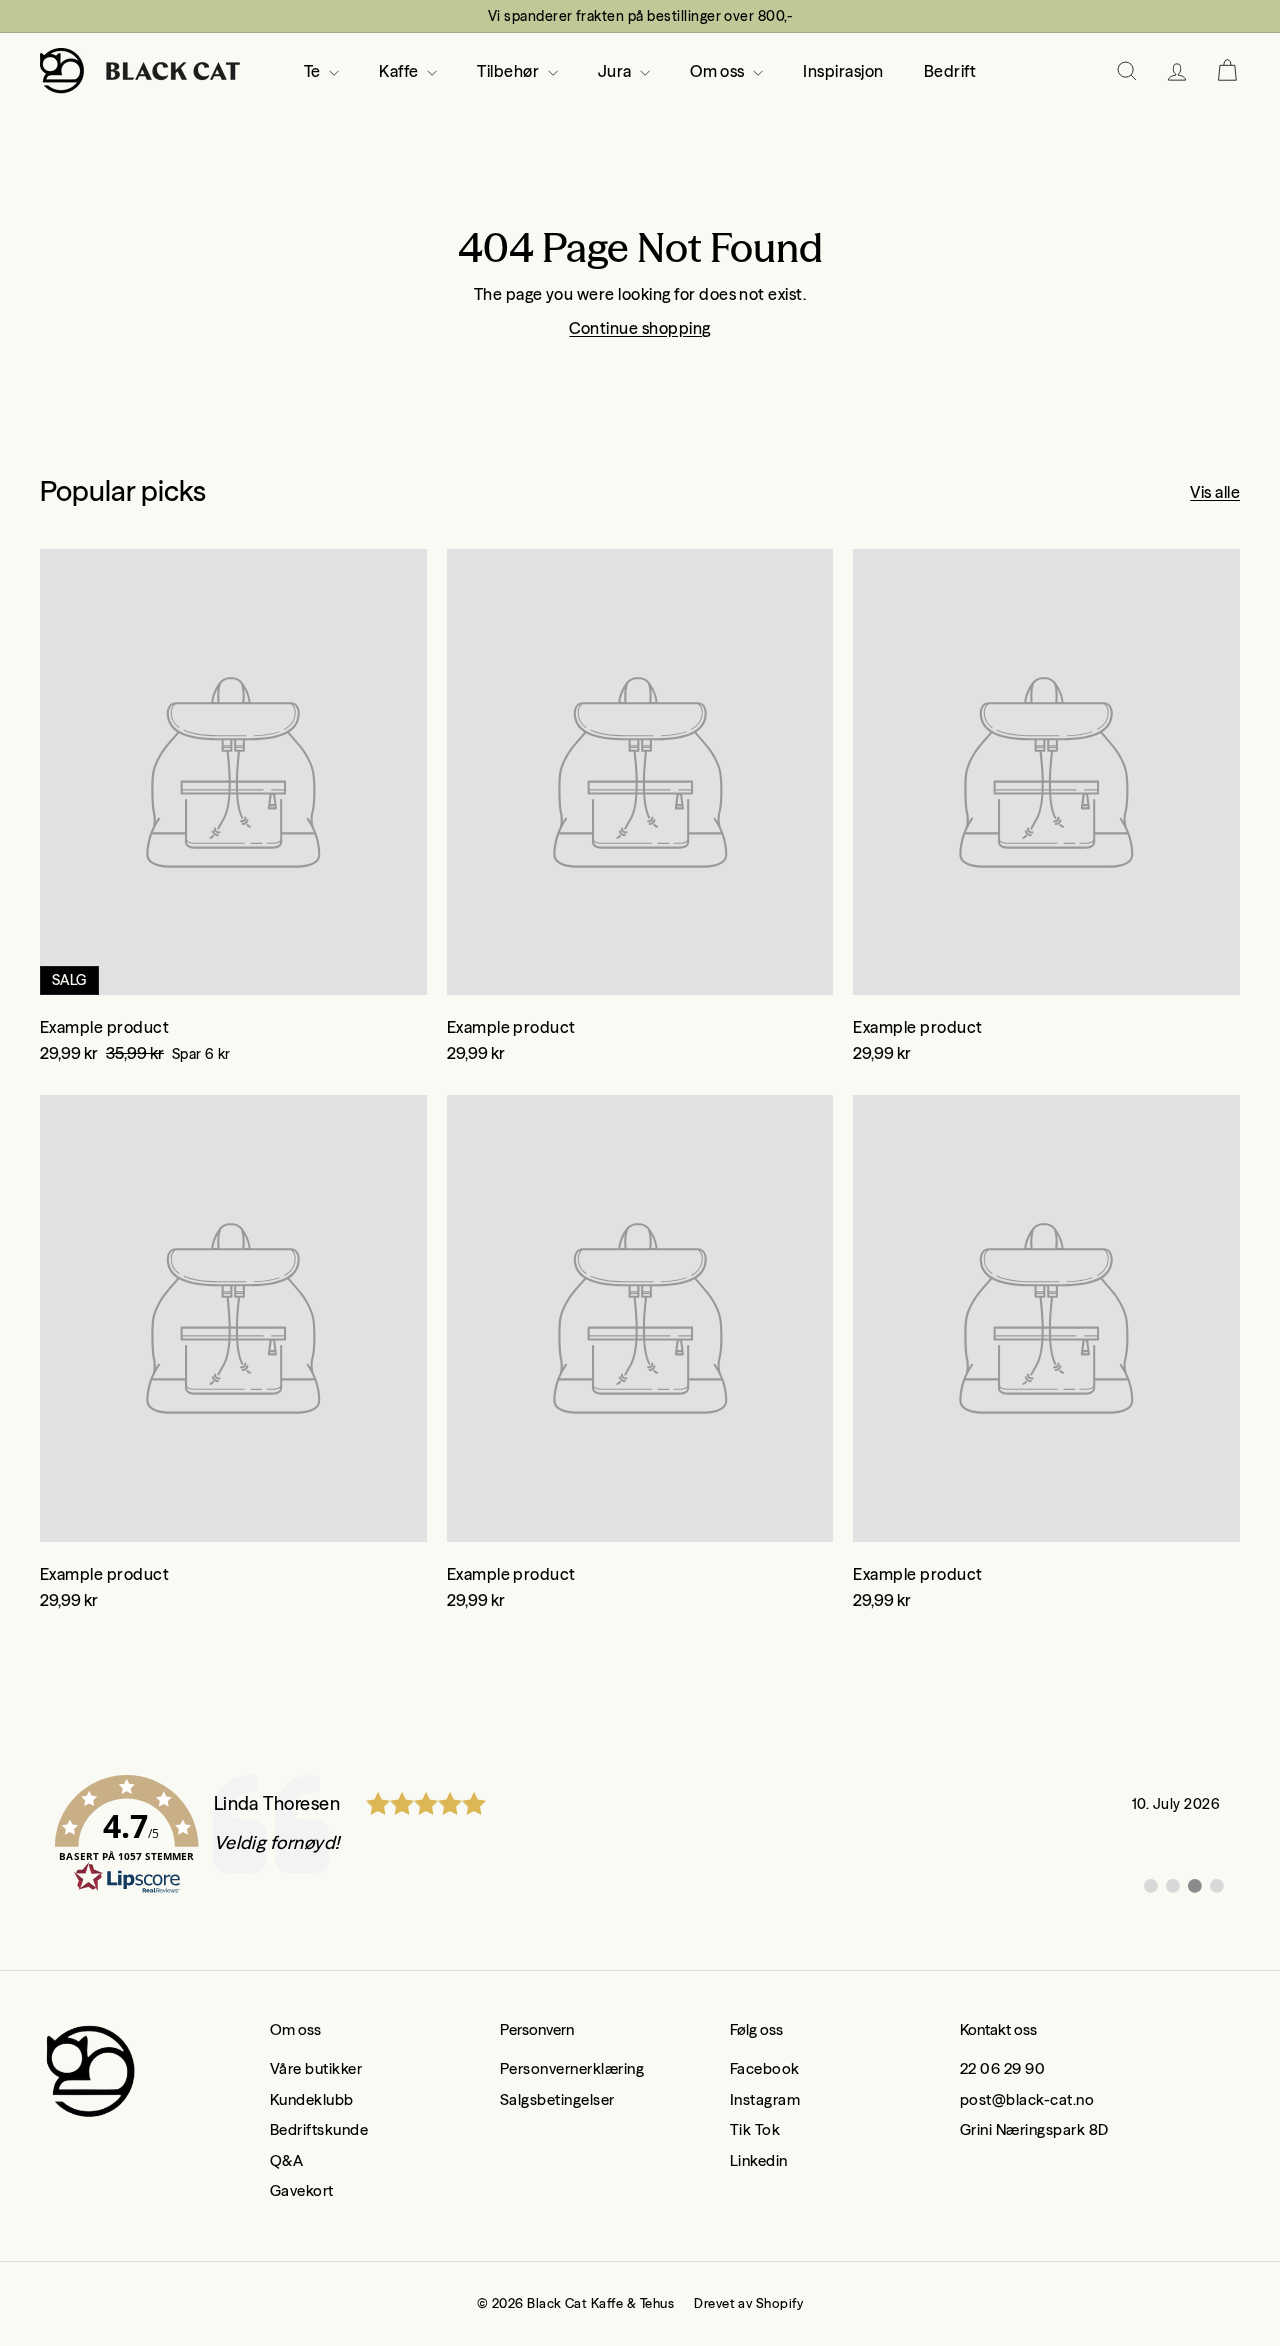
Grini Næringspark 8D (1034, 2129)
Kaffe (400, 71)
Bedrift (950, 71)
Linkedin (759, 2160)
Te (314, 71)
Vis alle (1215, 492)
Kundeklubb (312, 2099)
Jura (616, 71)
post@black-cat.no (1027, 2099)
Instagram (765, 2099)
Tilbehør (509, 71)
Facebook (765, 2068)
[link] (640, 1835)
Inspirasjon (843, 71)
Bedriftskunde (319, 2129)
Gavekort (302, 2190)
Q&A (286, 2160)
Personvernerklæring (572, 2068)
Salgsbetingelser (557, 2099)
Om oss (719, 71)
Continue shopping (639, 328)
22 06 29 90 (1002, 2068)
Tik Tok (755, 2129)
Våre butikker (316, 2068)
